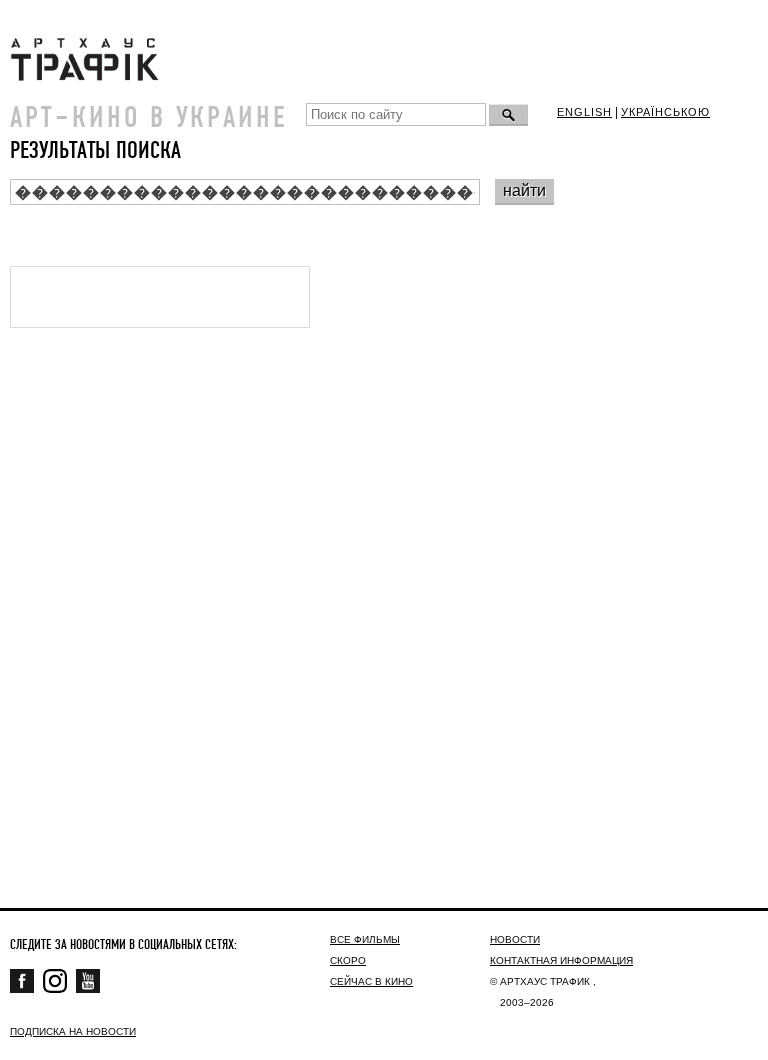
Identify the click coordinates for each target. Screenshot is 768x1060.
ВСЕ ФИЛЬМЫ (365, 939)
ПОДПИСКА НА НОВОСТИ (73, 1031)
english (584, 112)
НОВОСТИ (515, 939)
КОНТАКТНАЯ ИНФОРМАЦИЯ (561, 960)
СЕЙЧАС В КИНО (371, 981)
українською (665, 112)
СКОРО (348, 960)
